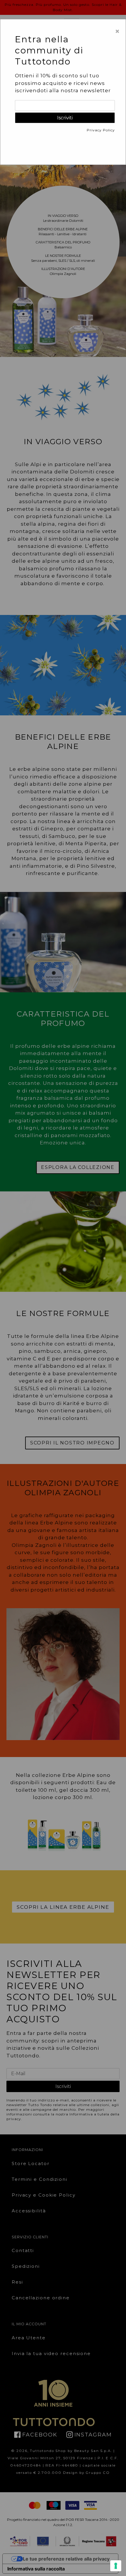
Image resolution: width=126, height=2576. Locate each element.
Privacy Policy (101, 130)
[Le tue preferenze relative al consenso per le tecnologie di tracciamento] (116, 2566)
